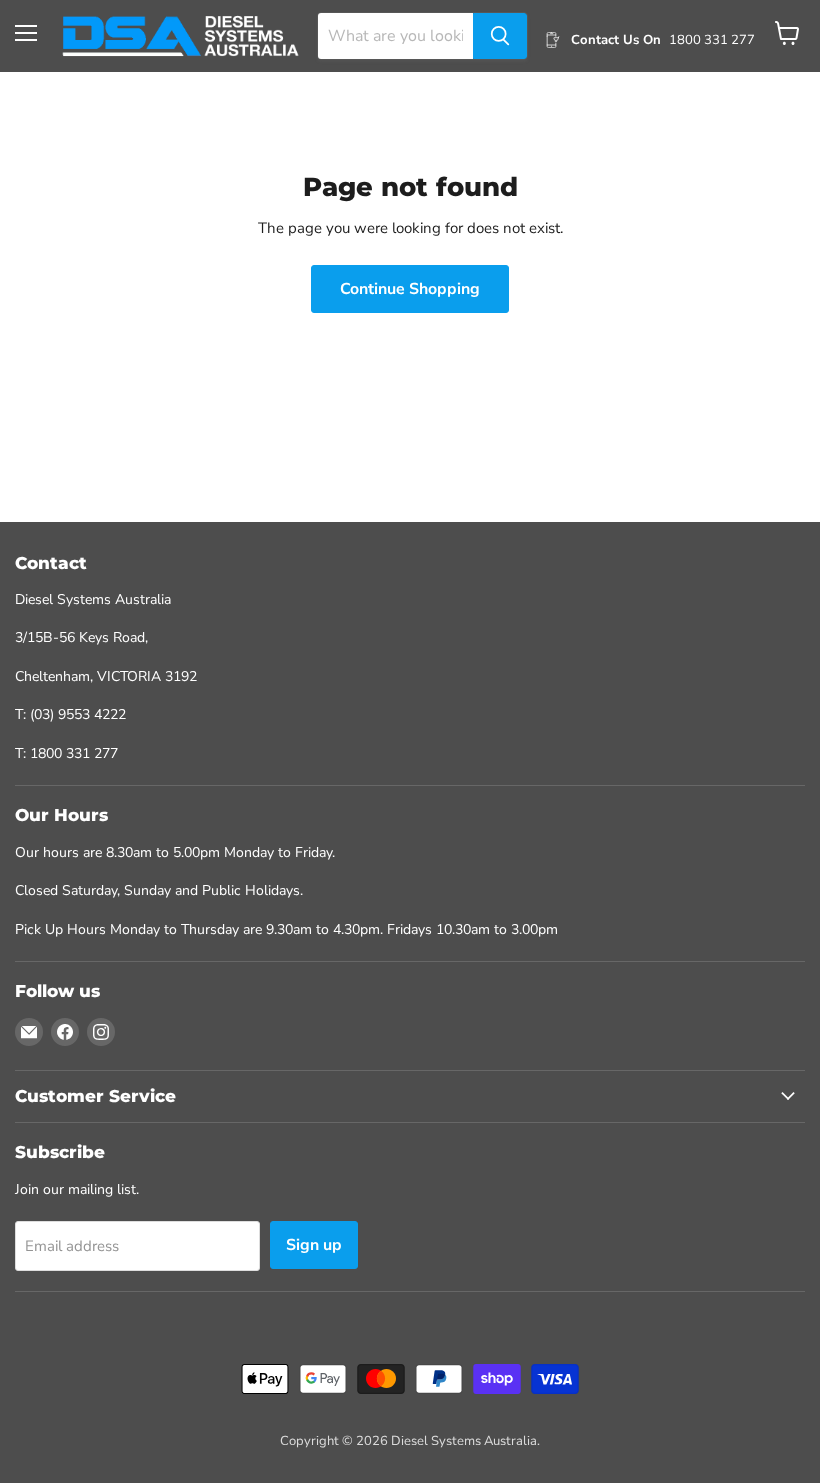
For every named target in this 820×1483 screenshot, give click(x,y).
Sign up (314, 1245)
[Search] (500, 36)
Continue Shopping (410, 289)
